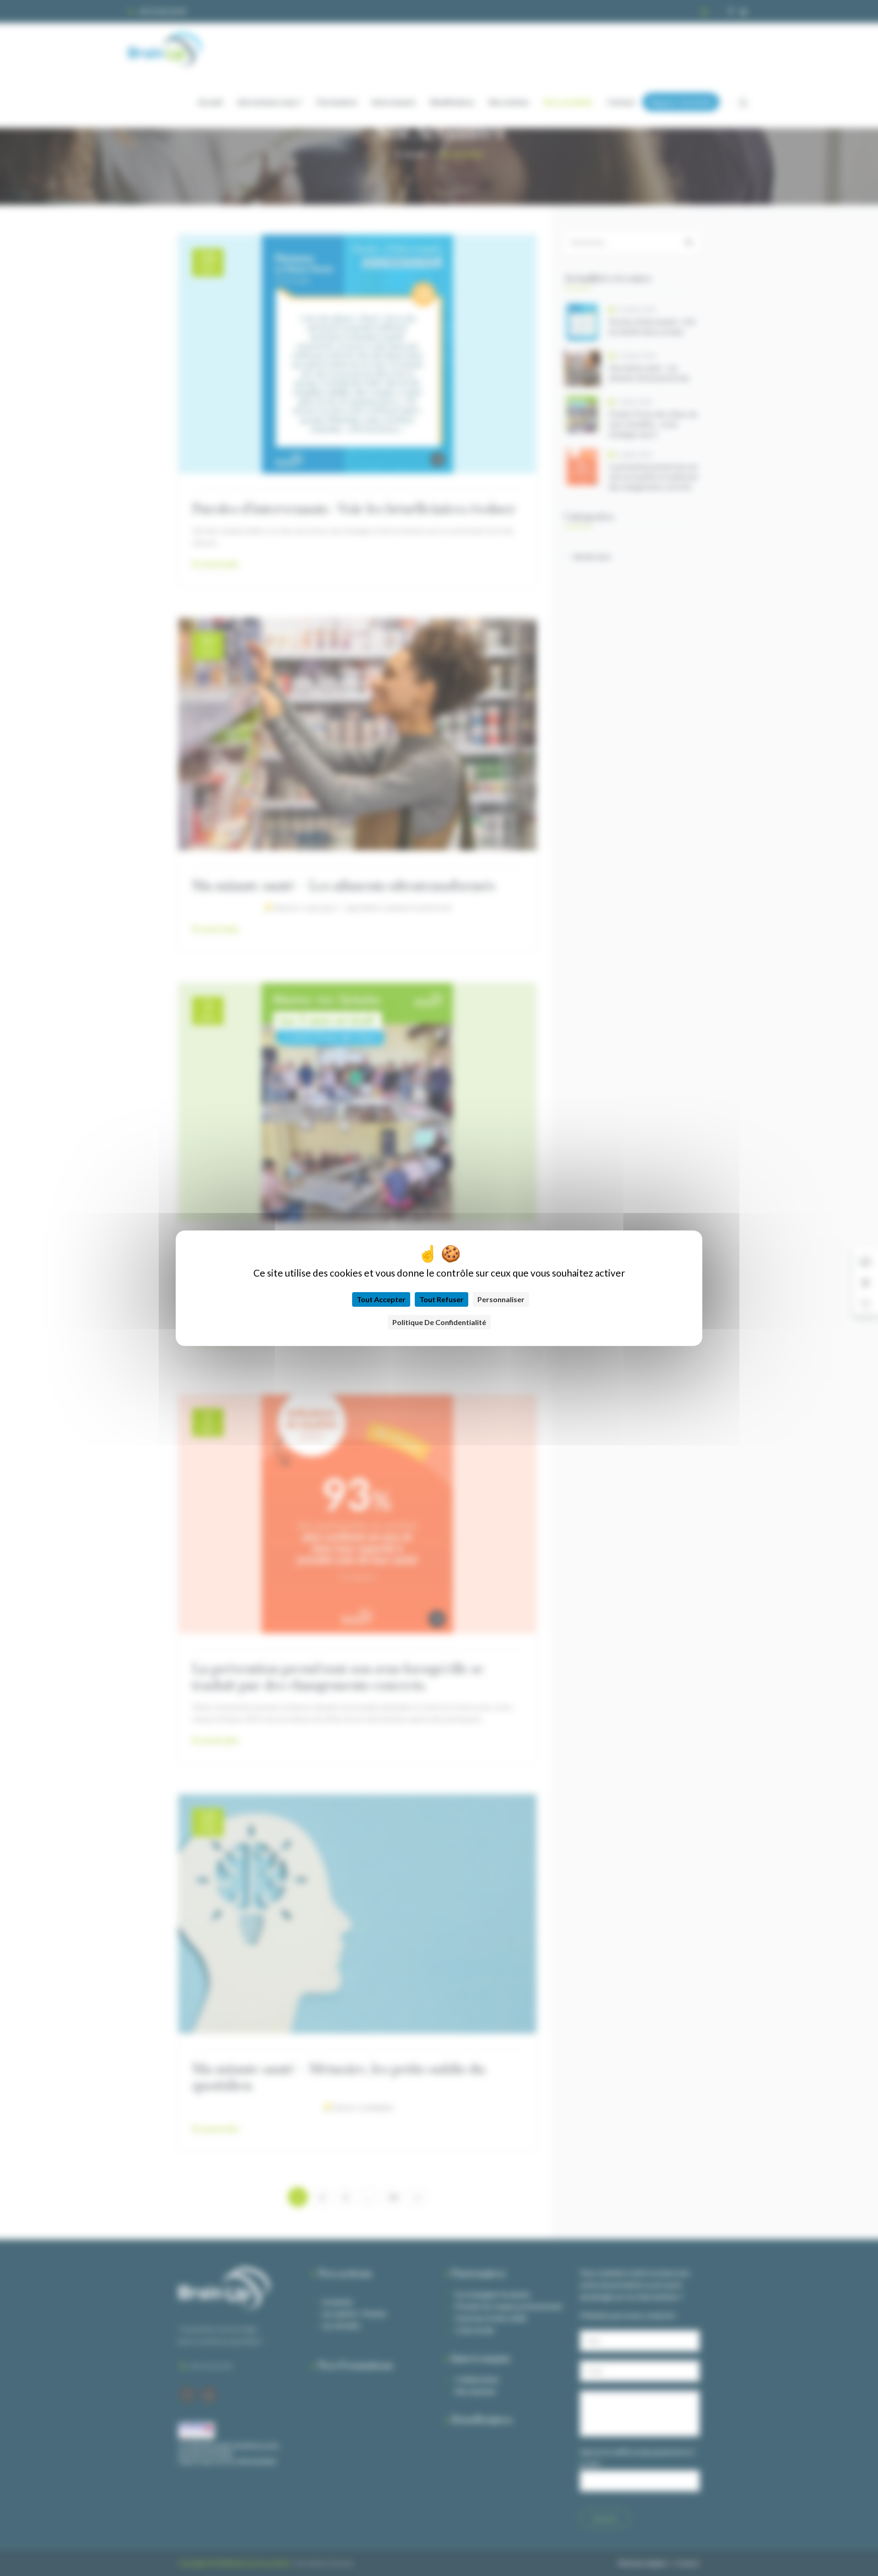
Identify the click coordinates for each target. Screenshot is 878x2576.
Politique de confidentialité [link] (439, 1322)
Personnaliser (501, 1299)
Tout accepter (381, 1299)
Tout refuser (442, 1299)
